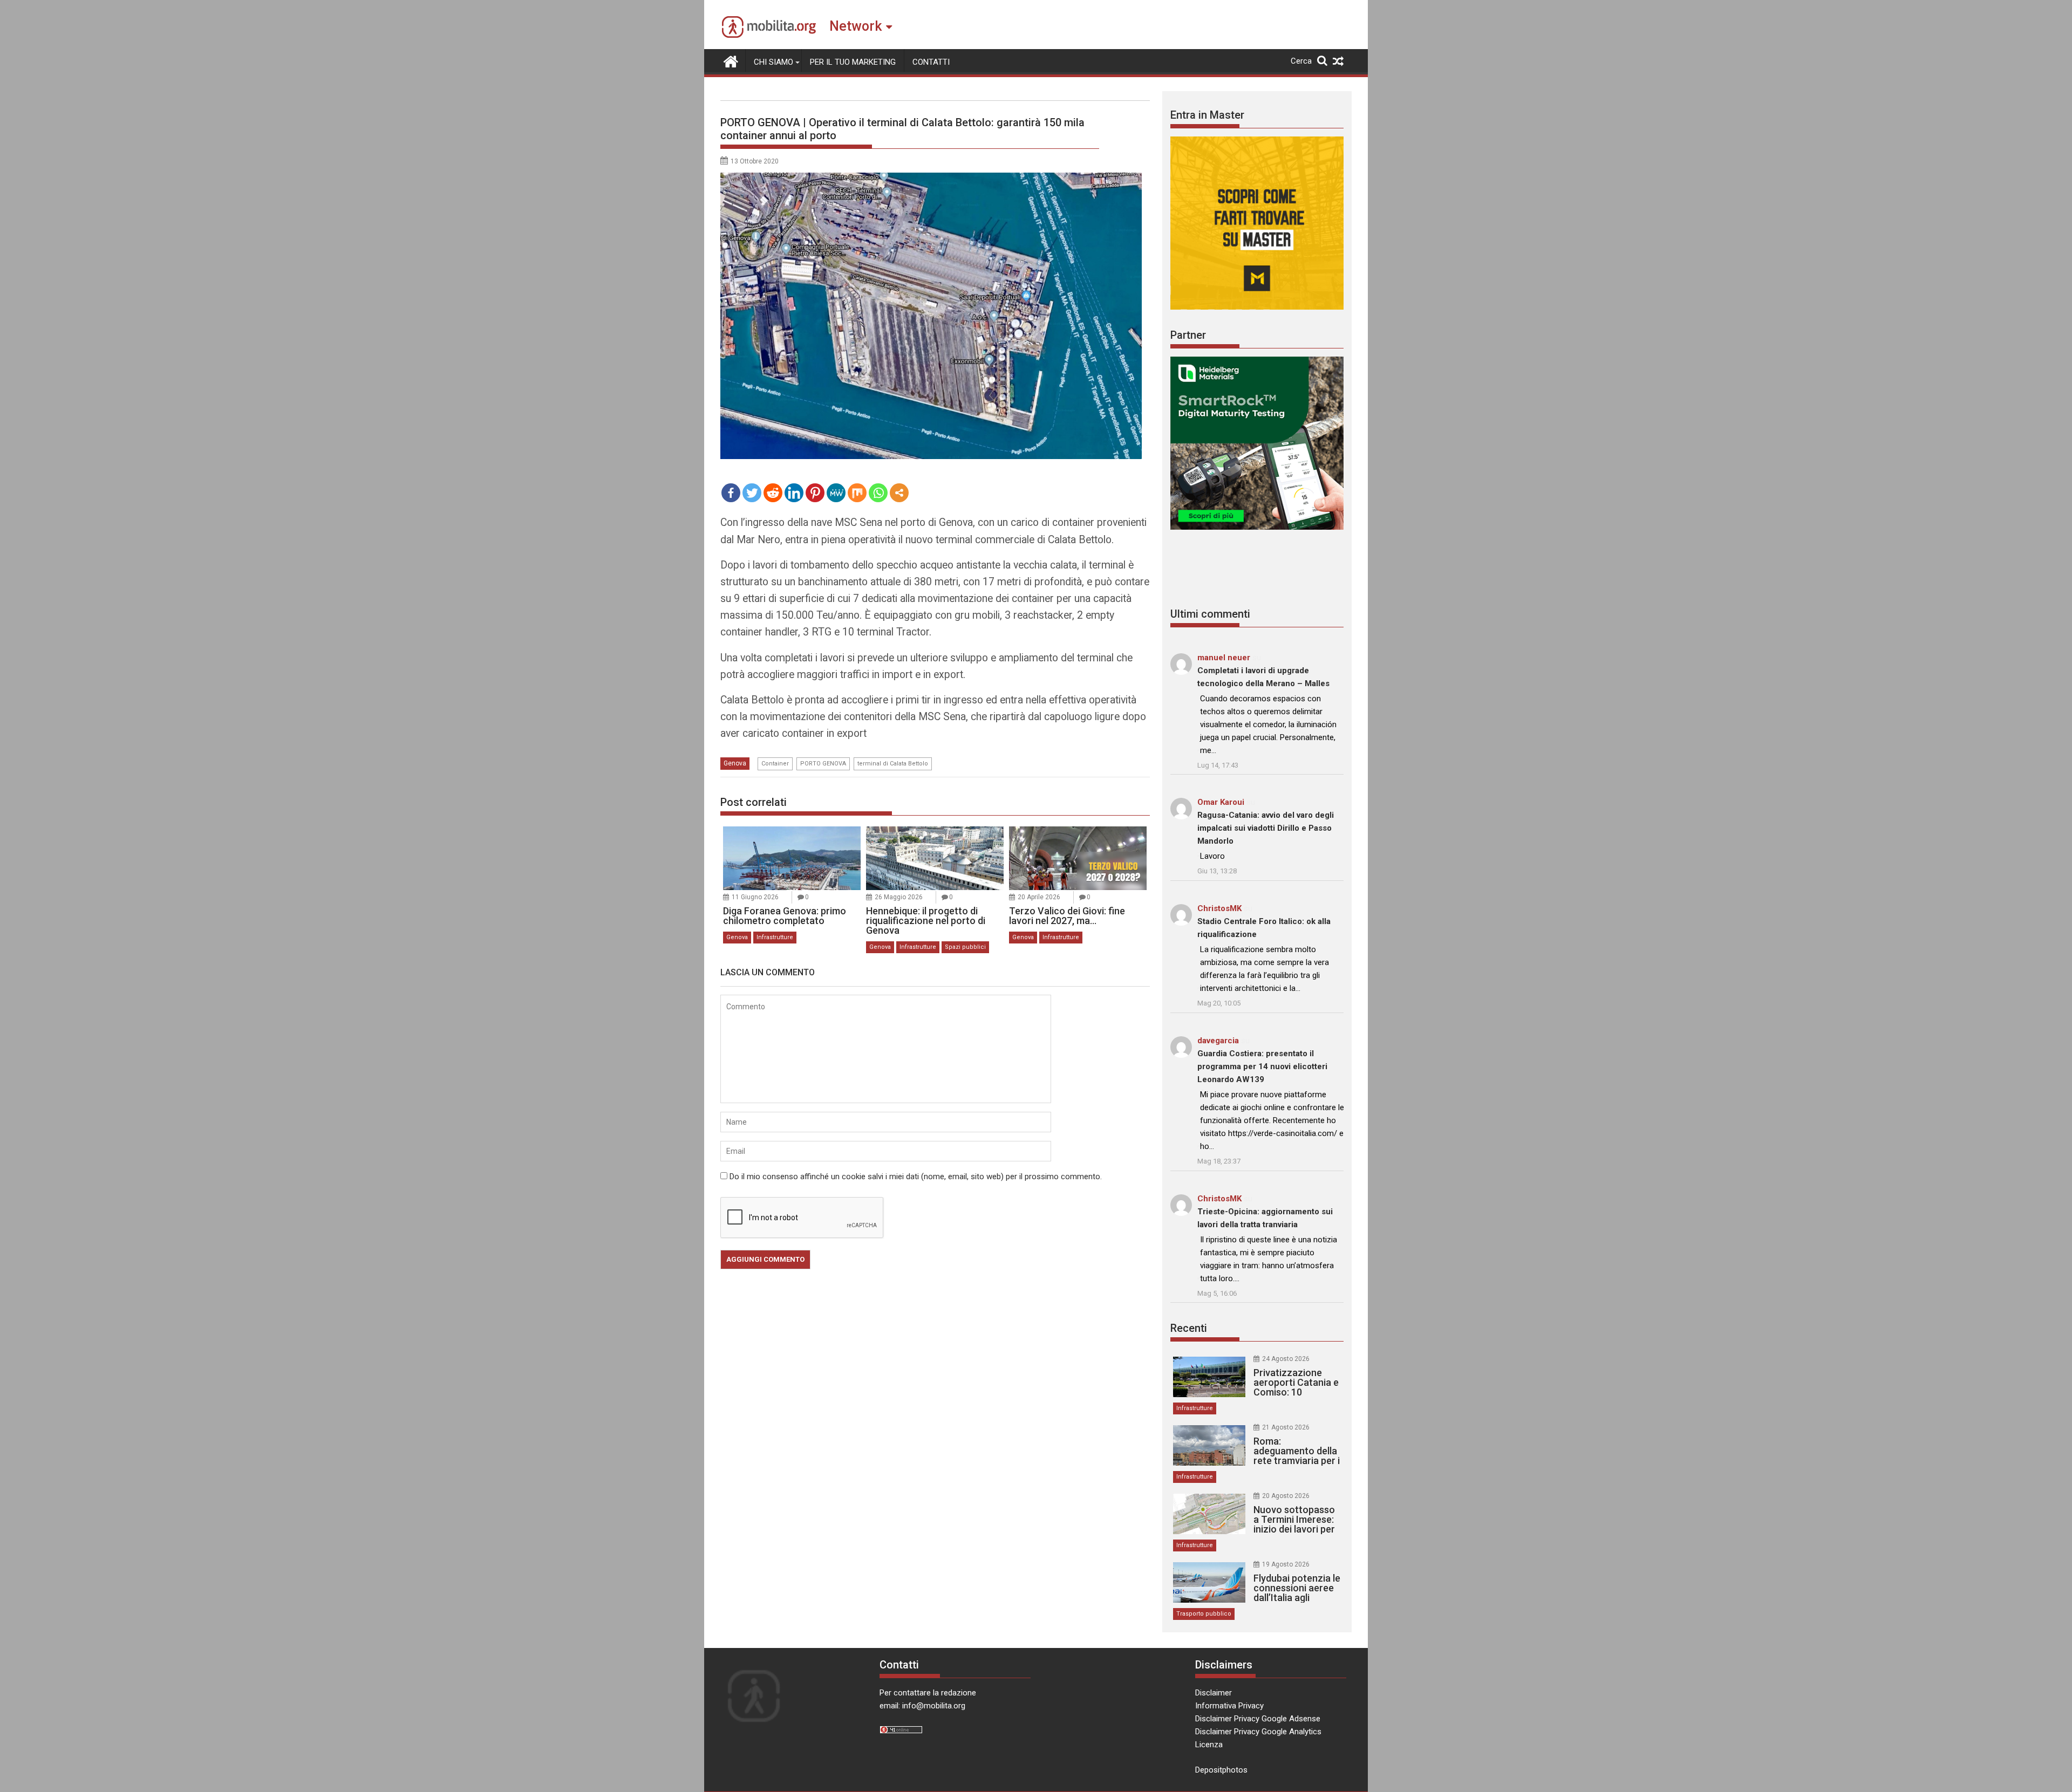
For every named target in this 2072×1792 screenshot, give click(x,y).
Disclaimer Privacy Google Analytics (1258, 1732)
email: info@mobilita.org (922, 1706)
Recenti (1189, 1328)
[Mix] (857, 493)
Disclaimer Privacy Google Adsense (1258, 1719)
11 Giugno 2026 (755, 897)
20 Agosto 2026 (1286, 1496)
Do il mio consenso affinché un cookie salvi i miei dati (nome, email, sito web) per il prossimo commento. (916, 1177)
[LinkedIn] (794, 493)
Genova (735, 763)
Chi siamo (773, 62)
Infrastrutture (775, 937)
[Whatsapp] (878, 493)
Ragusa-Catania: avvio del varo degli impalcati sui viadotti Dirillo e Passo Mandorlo (1266, 828)
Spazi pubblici (965, 947)
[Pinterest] (815, 493)
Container (775, 764)
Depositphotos (1221, 1770)
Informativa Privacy (1229, 1706)
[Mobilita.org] (731, 60)
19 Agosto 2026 (1286, 1564)
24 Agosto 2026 (1286, 1359)
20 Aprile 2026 (1039, 897)
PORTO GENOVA (823, 764)
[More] (899, 493)
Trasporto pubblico (1204, 1614)
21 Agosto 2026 (1286, 1427)
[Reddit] (773, 493)
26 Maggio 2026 (899, 897)
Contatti (931, 62)
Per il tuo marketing (853, 62)
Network (856, 26)
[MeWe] (836, 493)
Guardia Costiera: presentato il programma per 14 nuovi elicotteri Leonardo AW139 (1262, 1066)
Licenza (1209, 1745)
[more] (899, 493)
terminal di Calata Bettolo (893, 764)
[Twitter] (752, 493)
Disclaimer (1214, 1693)
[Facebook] (731, 493)
